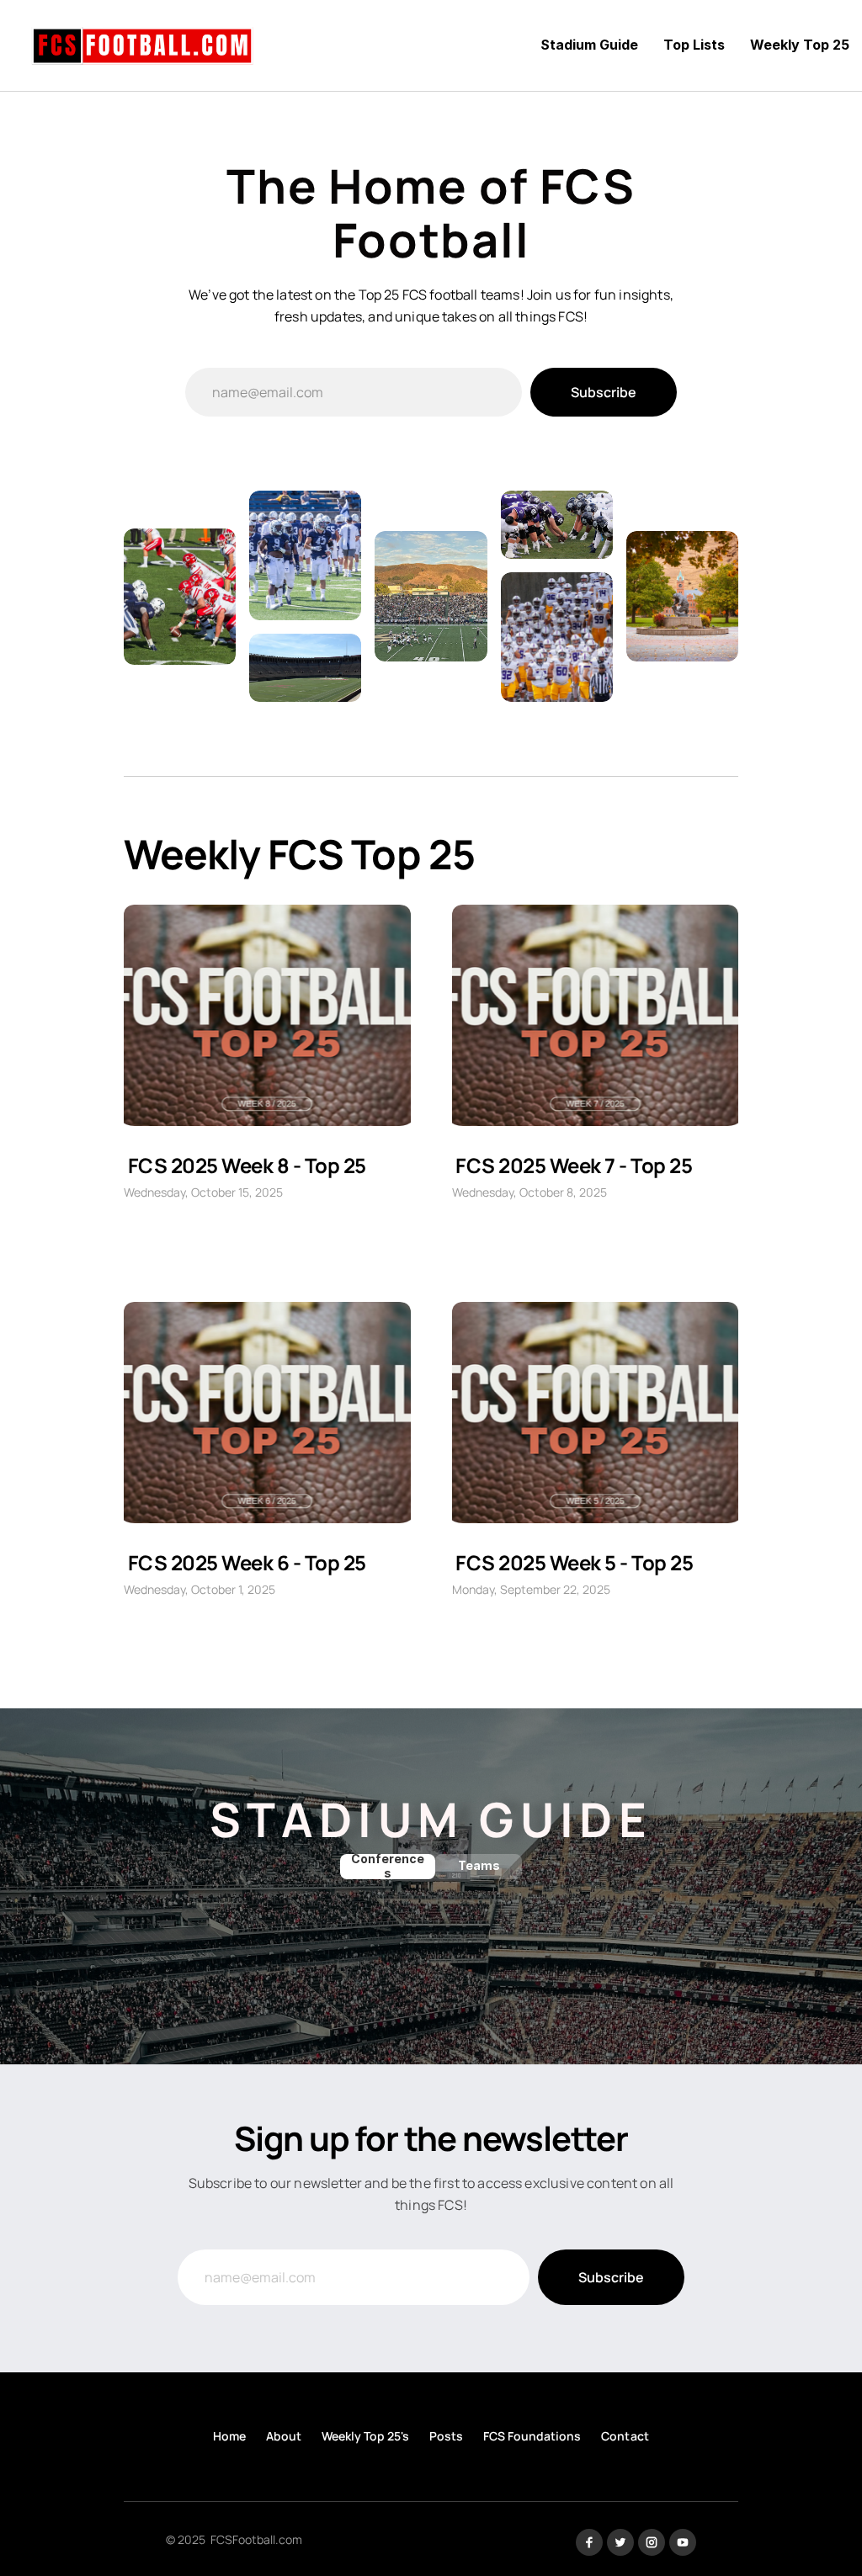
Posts (446, 2436)
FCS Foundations (532, 2436)
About (284, 2436)
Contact (625, 2436)
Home (229, 2436)
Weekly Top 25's (365, 2436)
